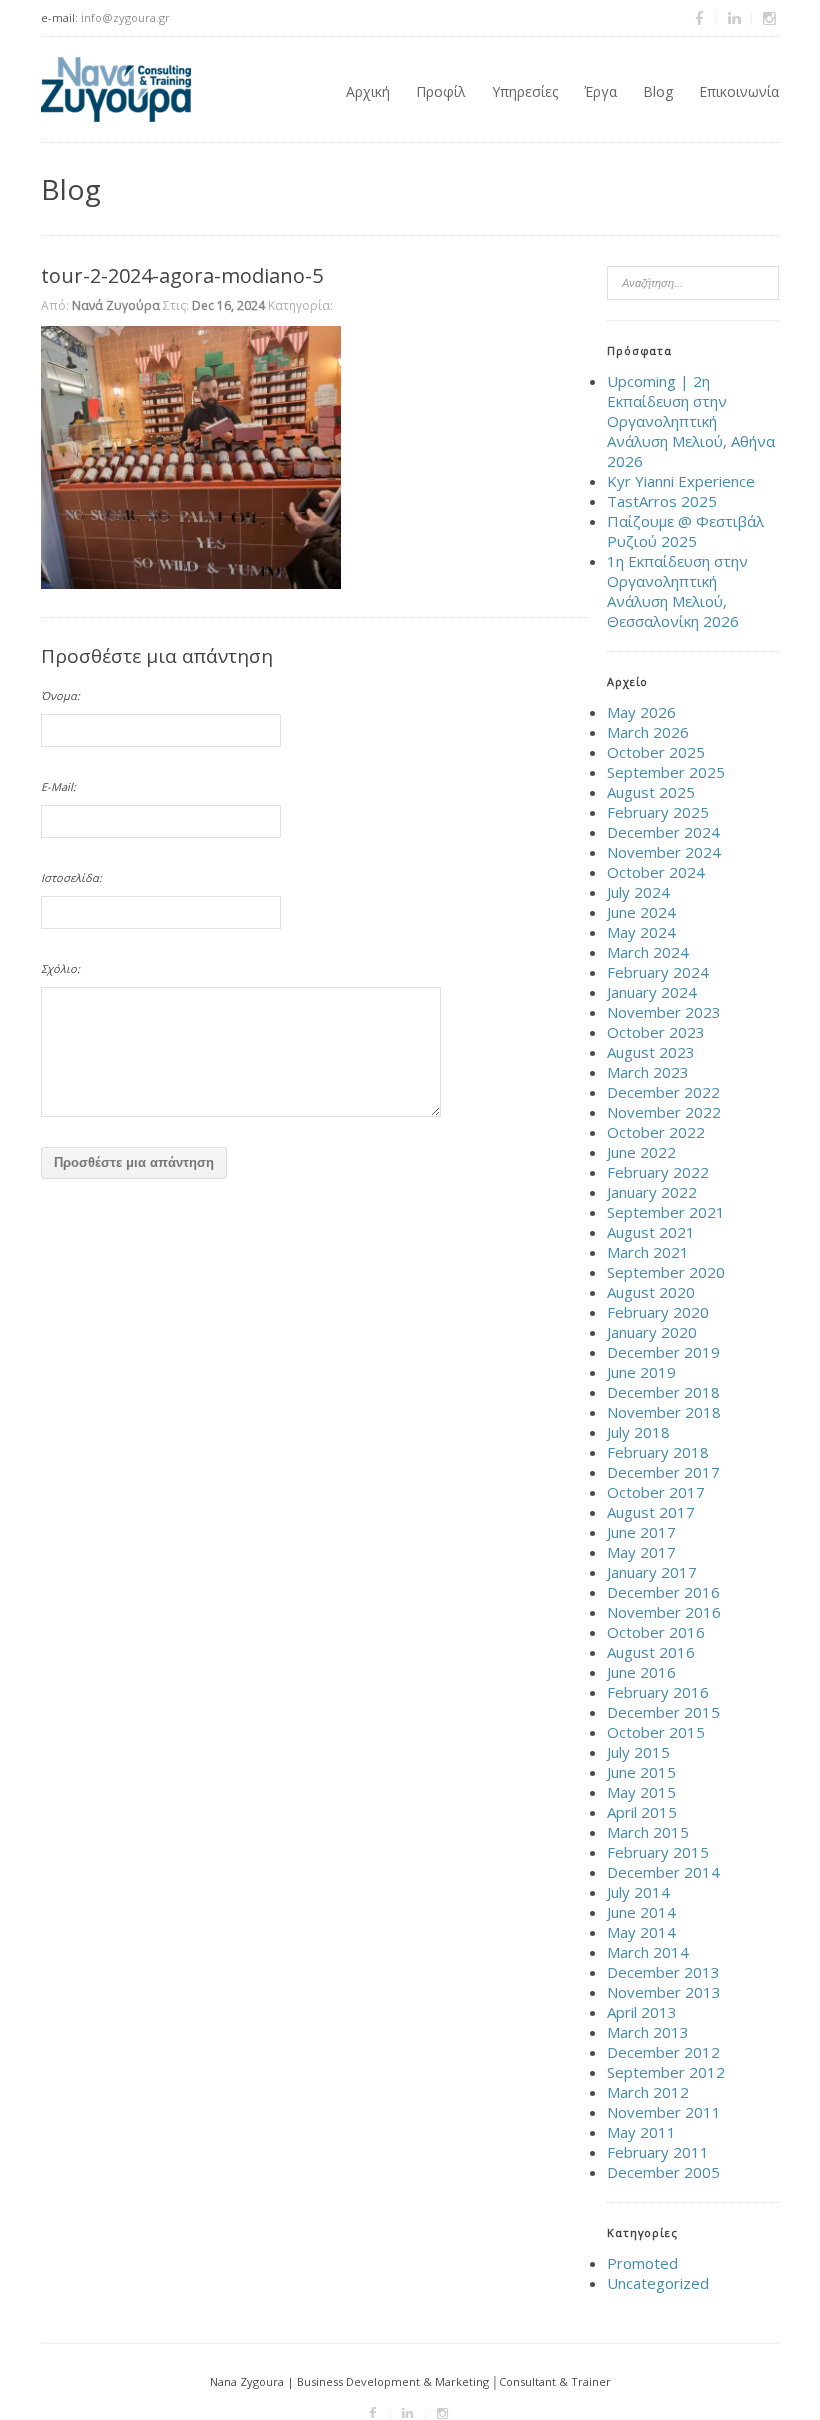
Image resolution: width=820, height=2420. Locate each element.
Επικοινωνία (739, 91)
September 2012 (666, 2072)
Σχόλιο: (60, 968)
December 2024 (663, 832)
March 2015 (648, 1832)
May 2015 (641, 1792)
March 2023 (648, 1072)
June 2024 (641, 912)
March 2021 (648, 1252)
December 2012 (663, 2052)
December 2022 (663, 1092)
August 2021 (651, 1232)
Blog (658, 91)
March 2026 (648, 732)
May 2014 (641, 1932)
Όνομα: (60, 695)
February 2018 (658, 1452)
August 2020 (651, 1292)
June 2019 (641, 1372)
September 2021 (666, 1212)
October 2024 (656, 872)
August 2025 (651, 792)
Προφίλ (441, 91)
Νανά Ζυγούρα (116, 305)
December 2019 (663, 1352)
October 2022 (656, 1132)
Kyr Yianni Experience (681, 481)
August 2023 (651, 1052)
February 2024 (658, 972)
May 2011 (641, 2132)
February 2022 (658, 1172)
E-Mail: (58, 786)
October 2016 (656, 1632)
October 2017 (656, 1492)
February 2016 (658, 1692)
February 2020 (658, 1312)
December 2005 (663, 2172)
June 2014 (641, 1912)
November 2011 (664, 2112)
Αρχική (368, 91)
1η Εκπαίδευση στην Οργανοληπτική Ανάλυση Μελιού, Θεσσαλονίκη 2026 (677, 591)
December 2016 (663, 1592)
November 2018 (664, 1412)
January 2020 (652, 1332)
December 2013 (663, 1972)
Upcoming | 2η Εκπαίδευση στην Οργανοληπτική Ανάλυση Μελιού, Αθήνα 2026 (691, 421)
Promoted (642, 2263)
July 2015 (638, 1752)
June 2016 (641, 1672)
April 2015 (642, 1812)
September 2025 (666, 772)
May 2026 (641, 712)
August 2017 (651, 1512)
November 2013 (664, 1992)
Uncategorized (658, 2283)
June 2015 (641, 1772)
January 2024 (652, 992)
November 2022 (664, 1112)
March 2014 (648, 1952)
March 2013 (648, 2032)
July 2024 (638, 892)
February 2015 (658, 1852)
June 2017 (641, 1532)
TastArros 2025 (662, 501)
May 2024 (641, 932)
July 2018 (638, 1432)
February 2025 (658, 812)
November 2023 (664, 1012)
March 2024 (648, 952)
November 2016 (664, 1612)
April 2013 (642, 2012)
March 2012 (648, 2092)
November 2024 (664, 852)
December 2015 (663, 1712)
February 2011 (658, 2152)
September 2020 (666, 1272)
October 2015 (656, 1732)
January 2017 (652, 1572)
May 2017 (641, 1552)
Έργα (600, 91)
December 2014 (663, 1872)
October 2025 (656, 752)
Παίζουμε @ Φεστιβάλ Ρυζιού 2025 (685, 531)
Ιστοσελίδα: (71, 877)
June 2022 (641, 1152)
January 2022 (652, 1192)
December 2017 (663, 1472)
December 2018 (663, 1392)
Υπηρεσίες (525, 91)
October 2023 (656, 1032)
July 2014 (638, 1892)
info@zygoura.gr (125, 17)
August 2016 (651, 1652)
